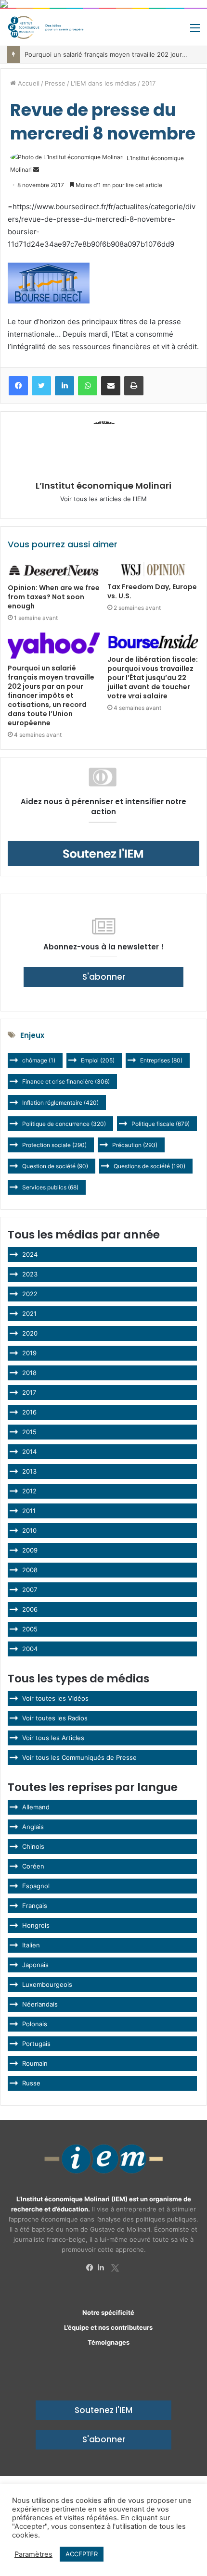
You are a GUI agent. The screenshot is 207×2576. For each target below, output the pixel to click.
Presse (55, 83)
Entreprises (161, 1060)
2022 (30, 1294)
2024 (30, 1254)
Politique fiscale (161, 1124)
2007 (30, 1590)
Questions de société (149, 1166)
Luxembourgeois (47, 1984)
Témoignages (109, 2342)
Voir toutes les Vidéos (55, 1698)
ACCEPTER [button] (82, 2554)
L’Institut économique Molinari (103, 486)
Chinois (33, 1846)
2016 (29, 1412)
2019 (29, 1353)
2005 (30, 1629)
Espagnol (36, 1886)
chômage (39, 1060)
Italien (31, 1945)
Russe (31, 2083)
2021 (29, 1313)
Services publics (50, 1187)
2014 (29, 1452)
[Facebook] (92, 2268)
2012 (29, 1491)
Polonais (35, 2024)
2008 (30, 1570)
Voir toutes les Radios (55, 1718)
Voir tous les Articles (53, 1738)
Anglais (33, 1827)
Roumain (35, 2063)
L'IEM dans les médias (103, 83)
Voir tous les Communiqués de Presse (79, 1757)
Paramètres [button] (33, 2554)
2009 (30, 1550)
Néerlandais (40, 2004)
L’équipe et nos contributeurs (108, 2327)
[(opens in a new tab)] (54, 570)
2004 (30, 1649)
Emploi (98, 1060)
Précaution (135, 1145)
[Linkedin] (103, 2268)
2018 (29, 1373)
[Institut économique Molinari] (46, 27)
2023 (30, 1274)
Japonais (35, 1965)
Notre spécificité (108, 2312)
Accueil (28, 83)
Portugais (36, 2044)
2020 (30, 1333)
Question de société (55, 1166)
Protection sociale (54, 1145)
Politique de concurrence (64, 1124)
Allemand (36, 1807)
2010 (29, 1530)
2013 (29, 1471)
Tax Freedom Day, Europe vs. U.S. (152, 591)
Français (35, 1906)
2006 (30, 1609)
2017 (149, 83)
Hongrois (36, 1925)
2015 (29, 1432)
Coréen (33, 1866)
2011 (29, 1511)
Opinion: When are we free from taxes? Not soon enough (54, 597)
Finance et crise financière (66, 1081)
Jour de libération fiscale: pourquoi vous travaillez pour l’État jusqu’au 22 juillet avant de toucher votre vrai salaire (153, 678)
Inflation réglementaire (60, 1103)
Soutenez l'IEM (103, 2410)
